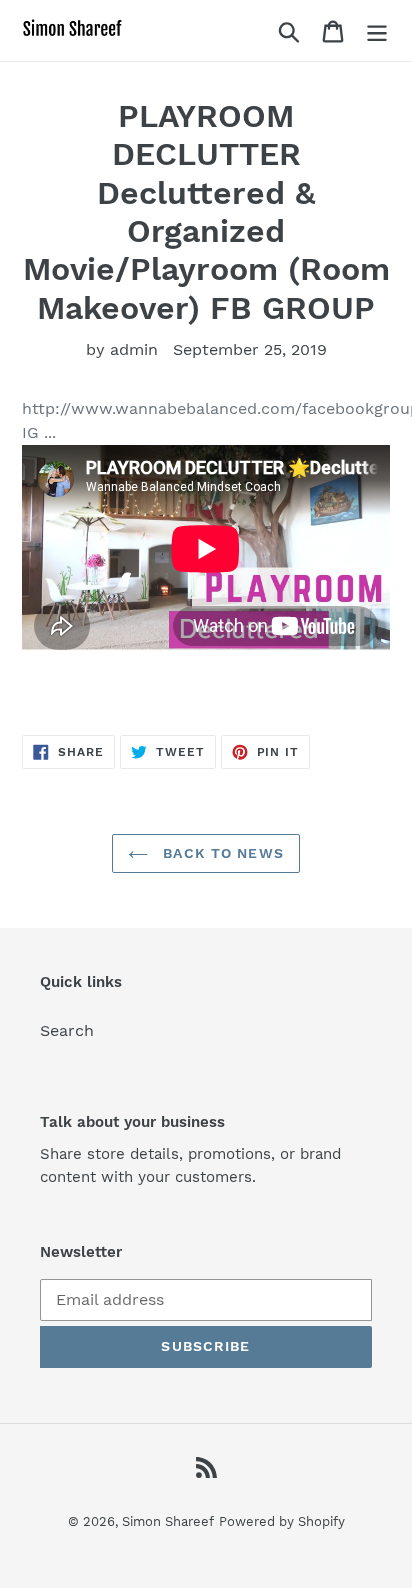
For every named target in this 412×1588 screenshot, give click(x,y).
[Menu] (377, 30)
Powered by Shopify (282, 1521)
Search (67, 1030)
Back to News (221, 853)
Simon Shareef (168, 1521)
